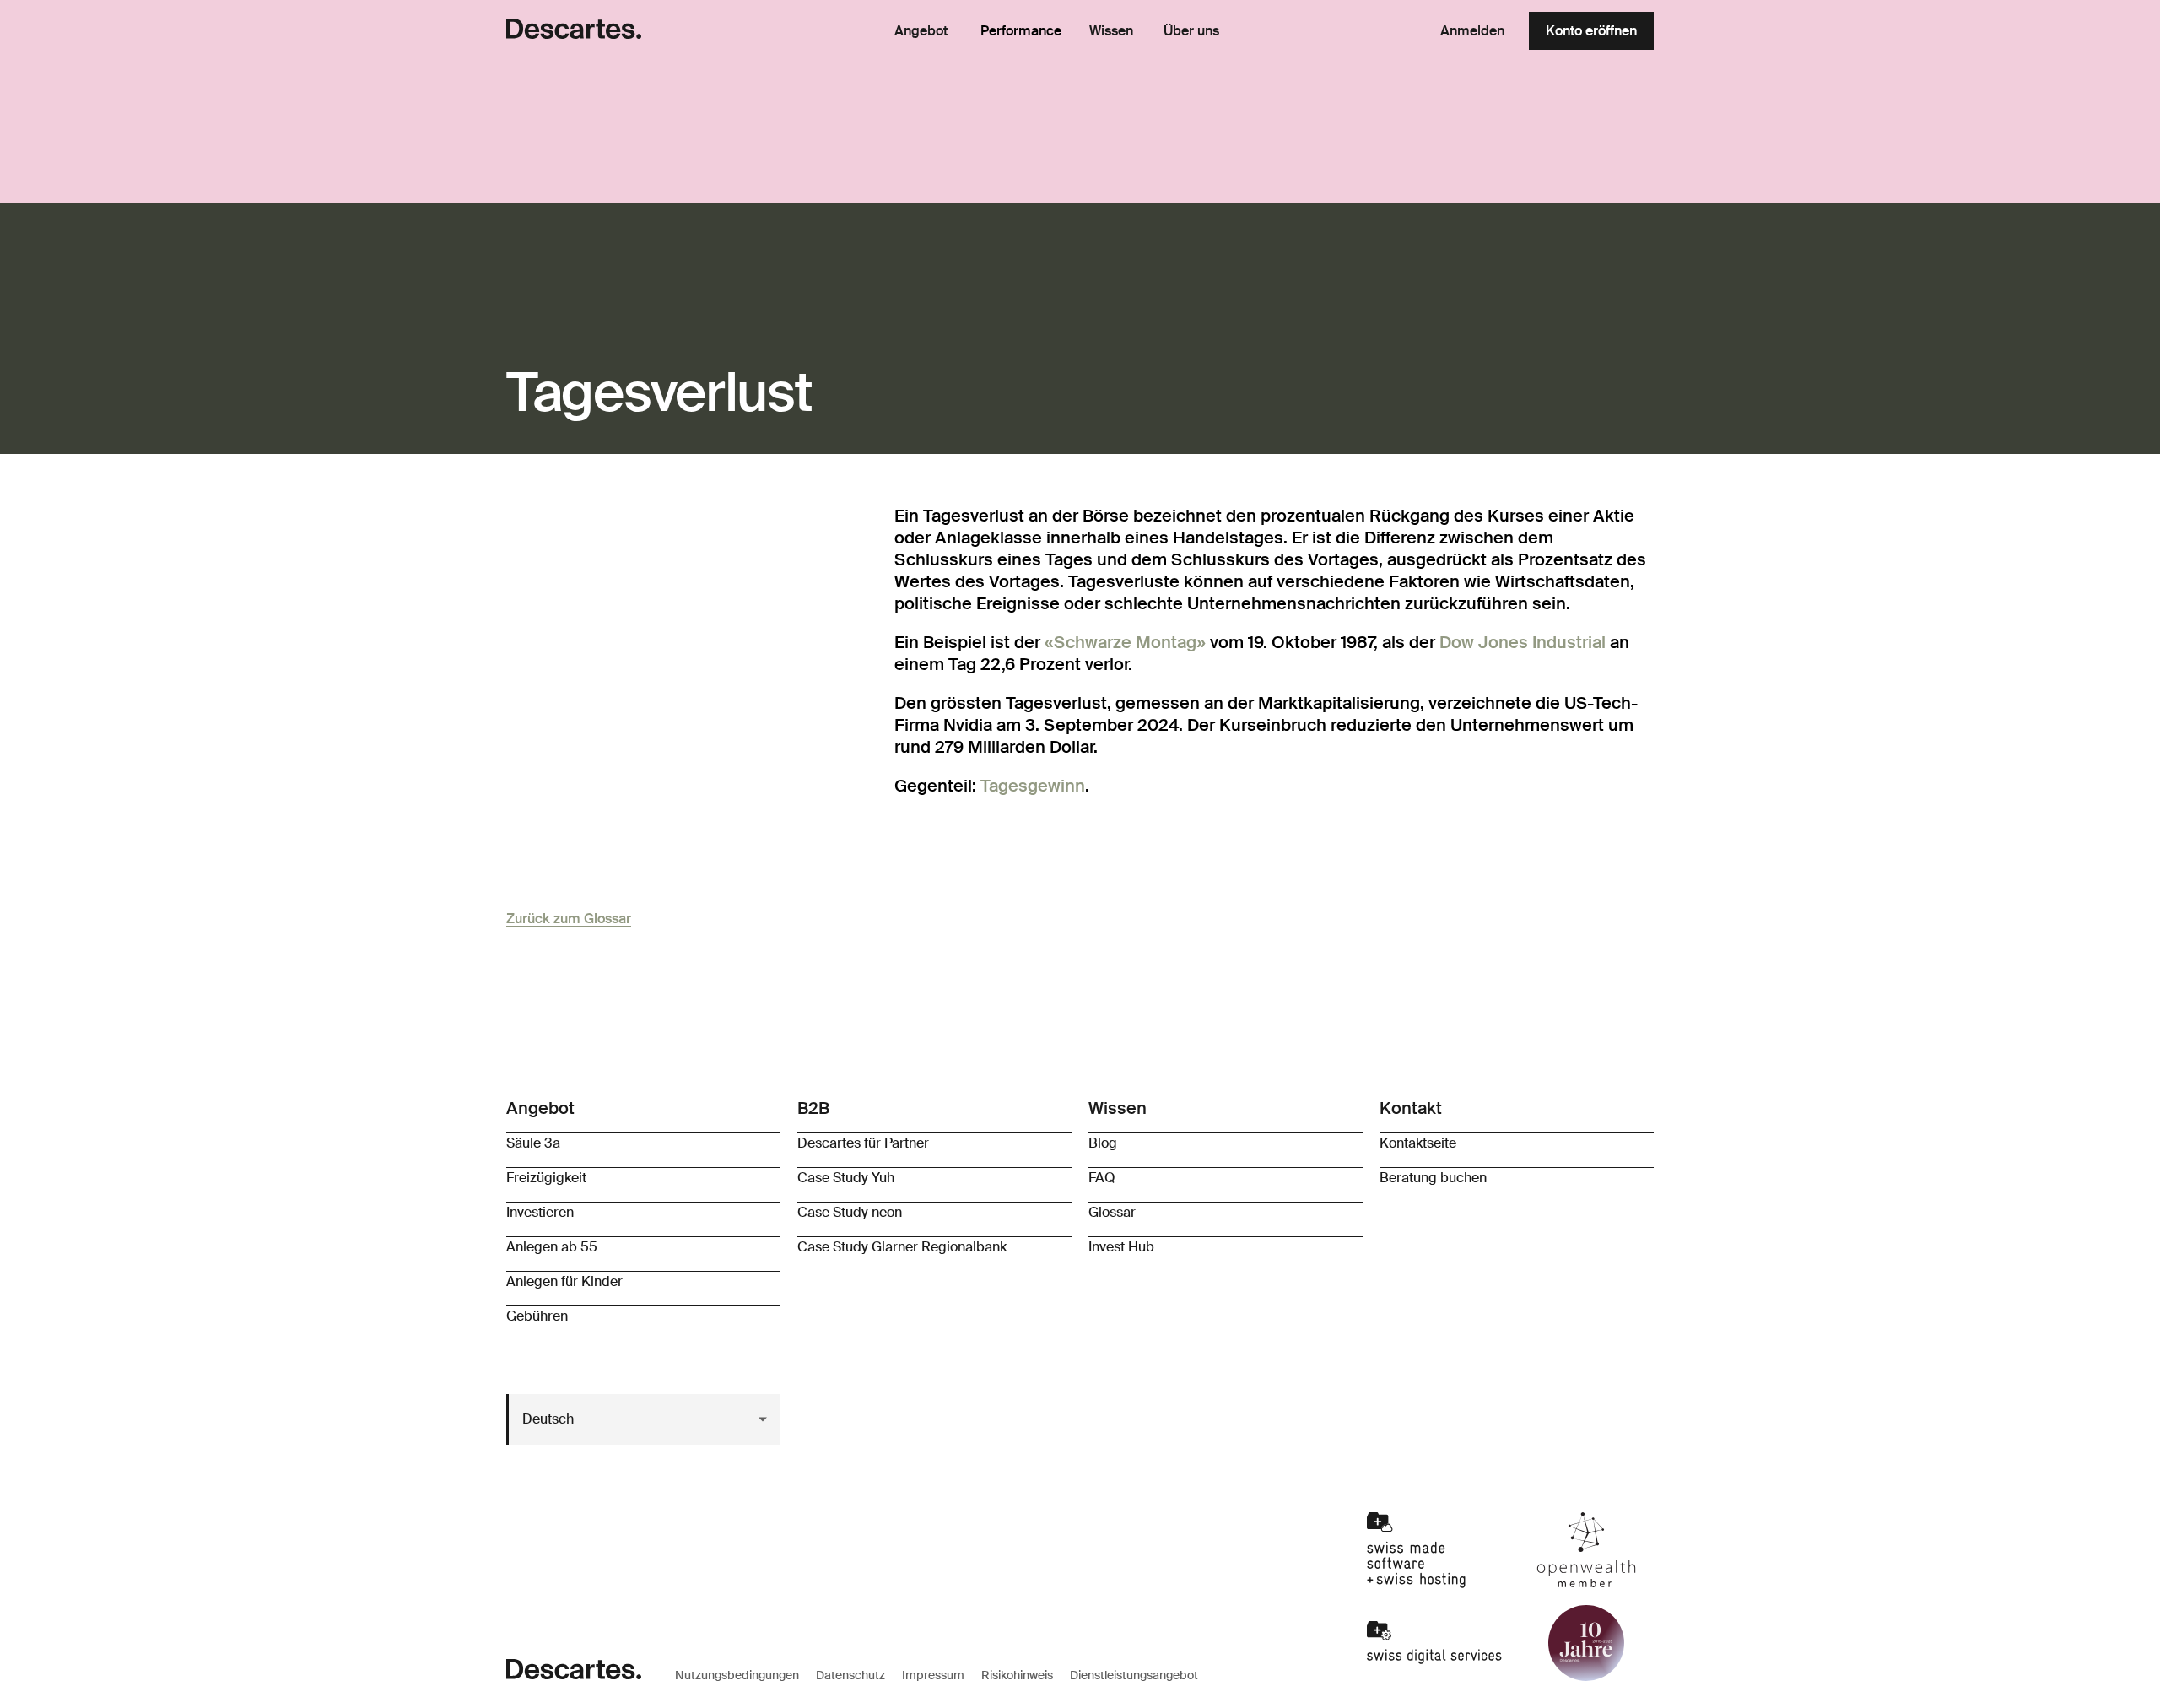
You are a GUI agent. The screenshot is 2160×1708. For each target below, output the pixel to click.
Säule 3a (533, 1143)
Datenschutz (850, 1675)
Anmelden (1472, 31)
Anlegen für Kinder (564, 1281)
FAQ (1102, 1178)
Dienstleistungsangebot (1134, 1675)
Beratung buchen (1433, 1178)
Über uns (1191, 31)
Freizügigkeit (546, 1178)
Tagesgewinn (1033, 786)
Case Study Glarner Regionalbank (902, 1247)
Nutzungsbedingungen (737, 1675)
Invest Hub (1121, 1247)
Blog (1103, 1143)
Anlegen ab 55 (552, 1247)
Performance (1021, 31)
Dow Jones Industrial (1523, 642)
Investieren (540, 1212)
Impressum (933, 1675)
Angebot (921, 31)
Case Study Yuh (846, 1178)
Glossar (1112, 1212)
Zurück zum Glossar (569, 919)
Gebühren (537, 1316)
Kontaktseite (1418, 1143)
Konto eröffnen (1591, 31)
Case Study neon (850, 1212)
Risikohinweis (1017, 1675)
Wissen (1111, 31)
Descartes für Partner (863, 1143)
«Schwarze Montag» (1125, 642)
